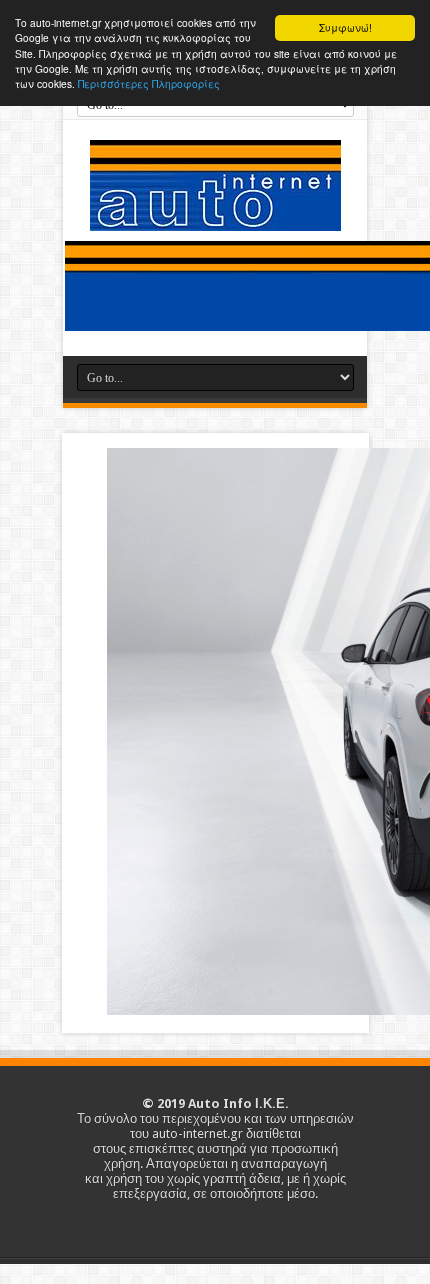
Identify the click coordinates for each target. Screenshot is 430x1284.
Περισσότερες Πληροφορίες (149, 83)
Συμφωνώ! (345, 27)
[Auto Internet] (215, 216)
